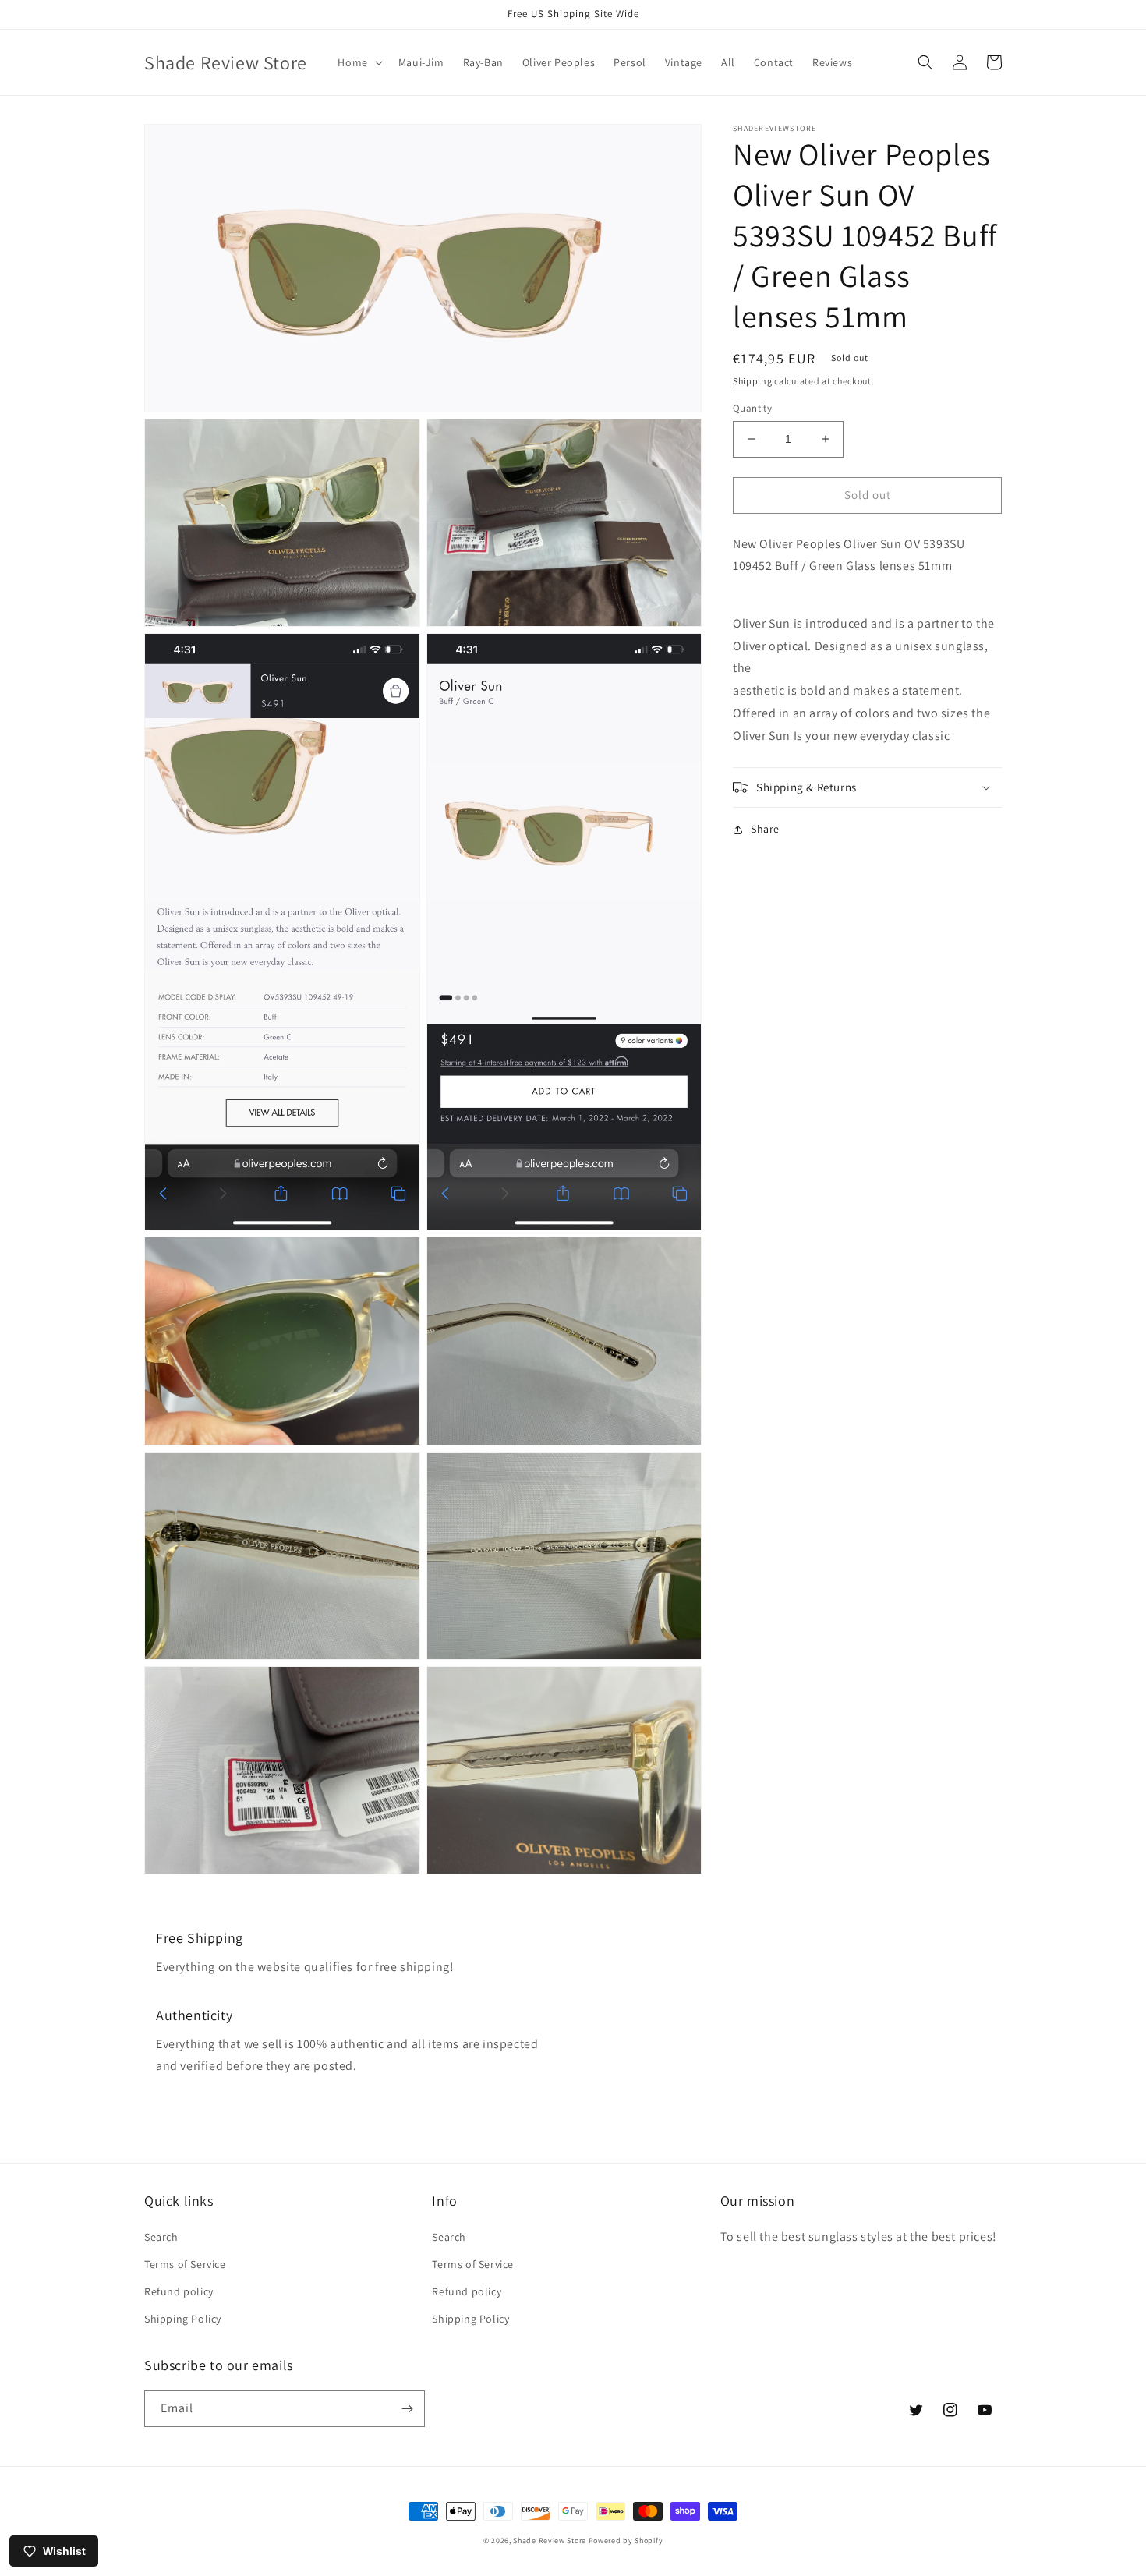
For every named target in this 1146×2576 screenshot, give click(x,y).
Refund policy (179, 2291)
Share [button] (765, 829)
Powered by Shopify (626, 2541)
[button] (358, 62)
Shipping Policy (183, 2319)
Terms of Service (185, 2264)
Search (161, 2237)
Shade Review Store (550, 2541)
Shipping (753, 381)
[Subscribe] (407, 2409)
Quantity (752, 408)
